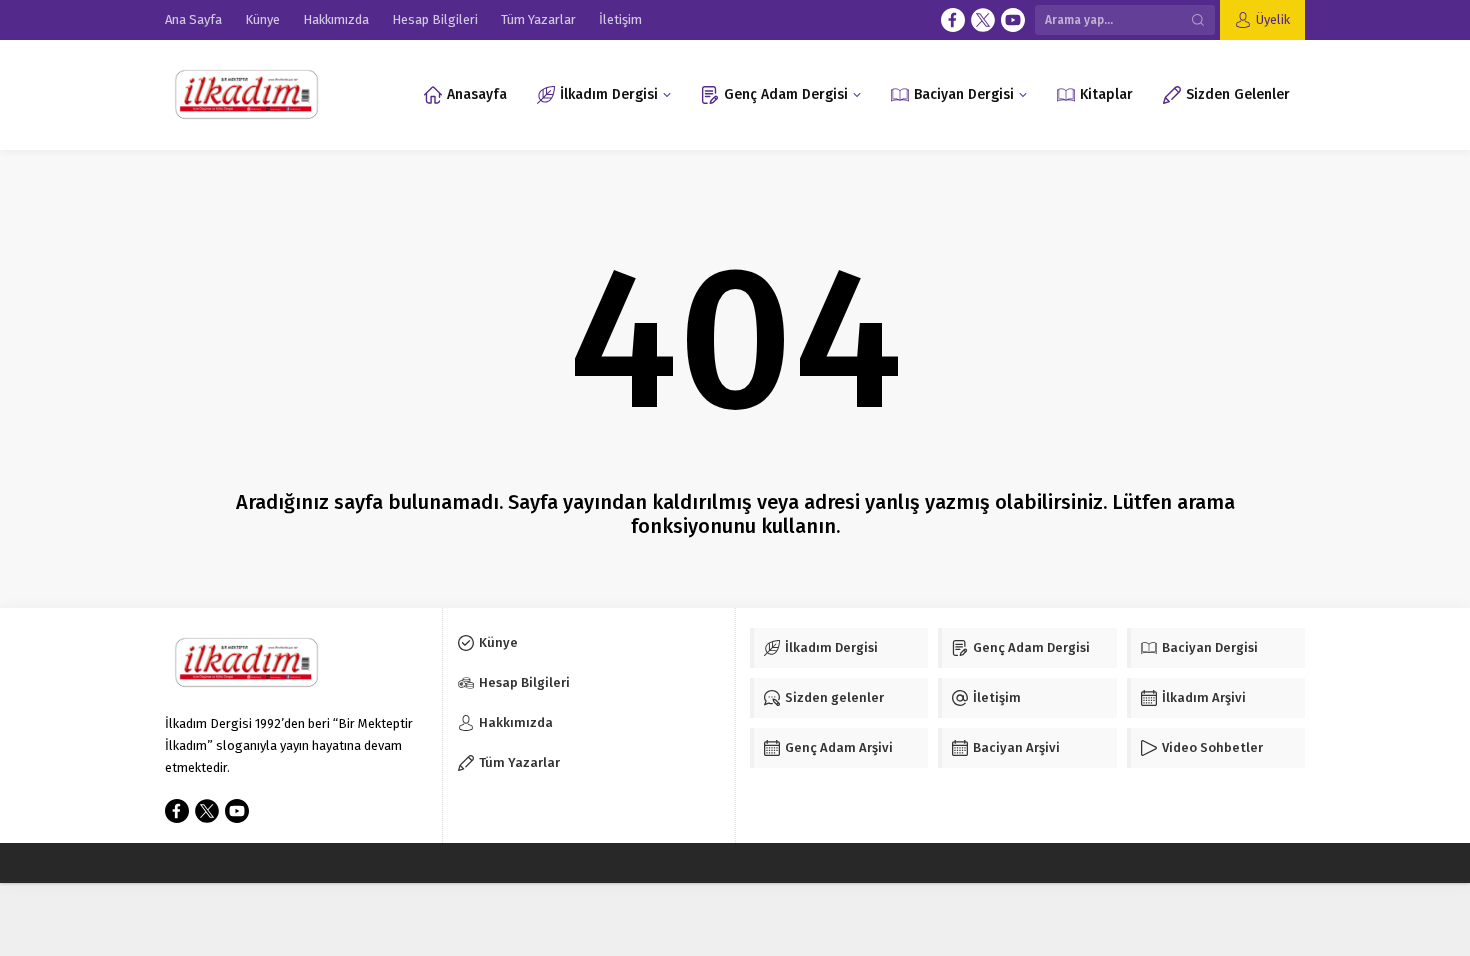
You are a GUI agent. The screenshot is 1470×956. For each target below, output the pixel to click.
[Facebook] (953, 20)
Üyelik (1273, 19)
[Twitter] (983, 20)
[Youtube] (1013, 20)
